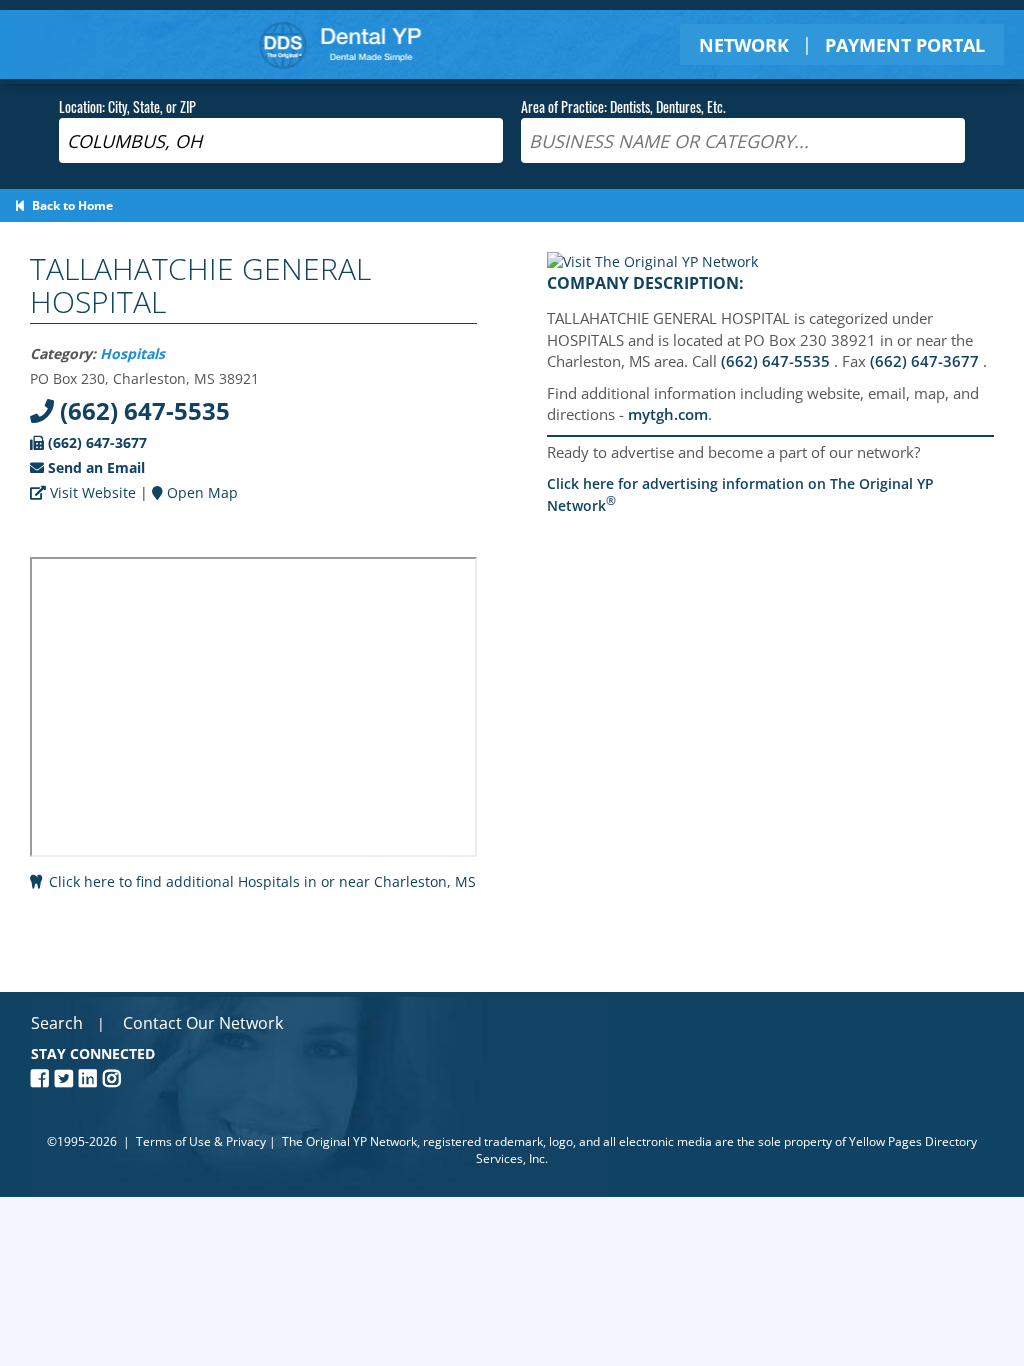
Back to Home (69, 205)
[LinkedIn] (91, 1078)
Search (57, 1023)
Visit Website (91, 492)
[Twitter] (67, 1078)
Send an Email (94, 467)
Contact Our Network (203, 1023)
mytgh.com (668, 414)
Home (340, 44)
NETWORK (744, 45)
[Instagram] (115, 1078)
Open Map (200, 492)
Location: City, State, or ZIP (127, 106)
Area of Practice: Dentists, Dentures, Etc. (623, 106)
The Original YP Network (349, 1141)
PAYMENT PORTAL (905, 45)
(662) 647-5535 (142, 410)
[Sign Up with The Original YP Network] (652, 261)
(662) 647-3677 (95, 442)
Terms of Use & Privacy (201, 1141)
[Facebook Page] (43, 1078)
